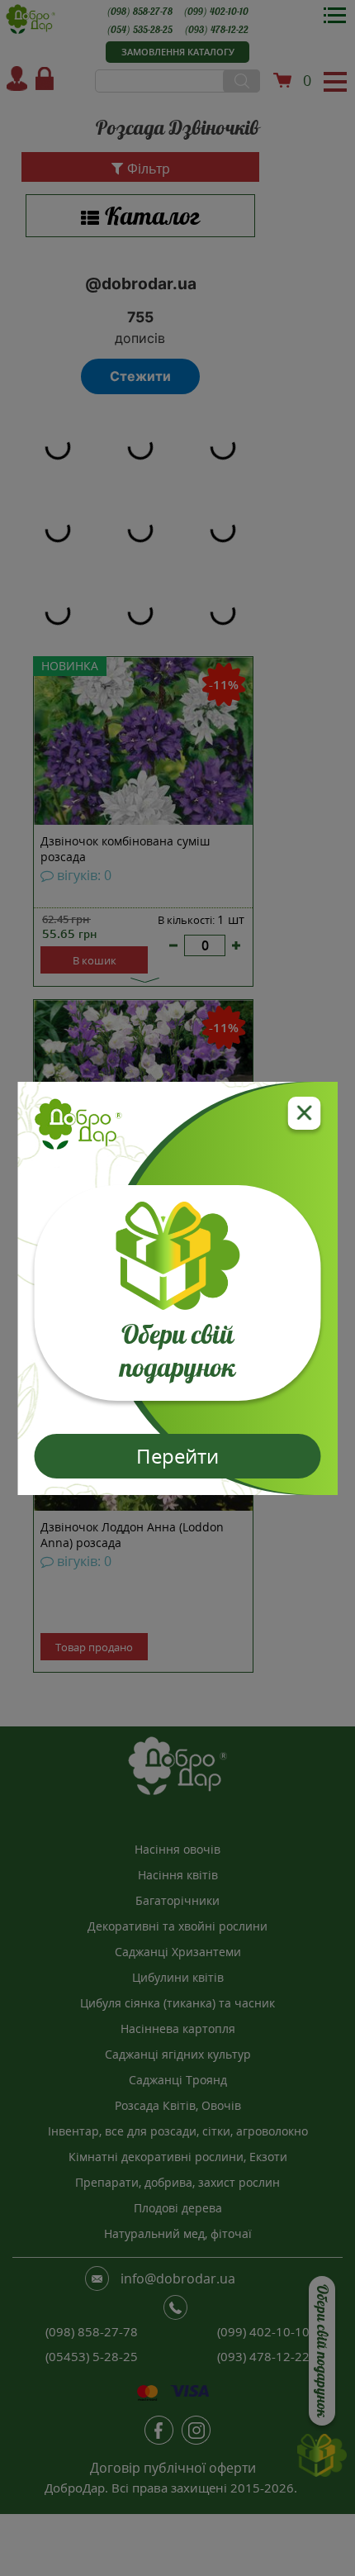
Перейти (177, 1456)
